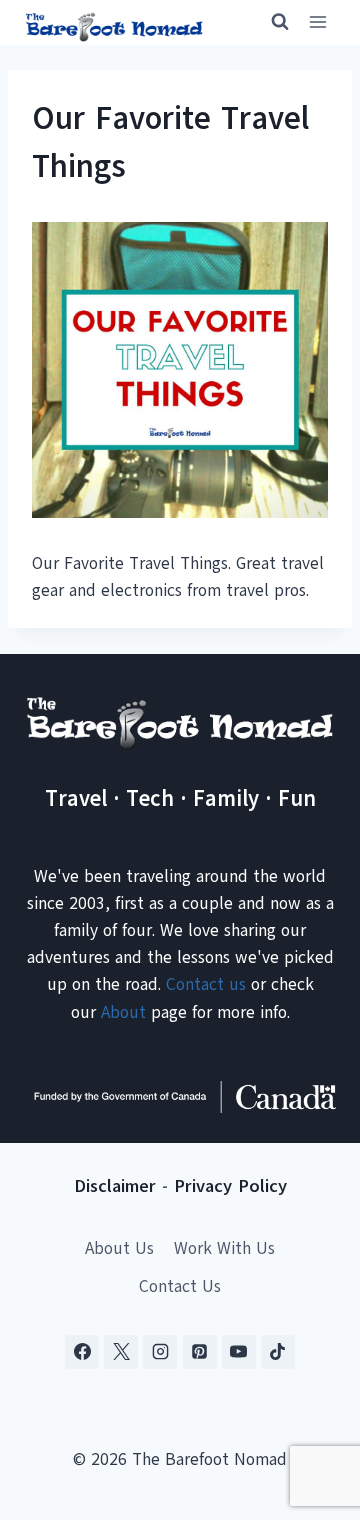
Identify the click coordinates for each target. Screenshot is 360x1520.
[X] (121, 1352)
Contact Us (180, 1286)
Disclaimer (115, 1186)
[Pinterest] (200, 1352)
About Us (119, 1248)
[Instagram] (160, 1352)
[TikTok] (278, 1352)
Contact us (206, 984)
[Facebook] (82, 1352)
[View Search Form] (271, 22)
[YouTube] (239, 1352)
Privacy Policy (230, 1186)
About (123, 1012)
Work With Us (224, 1248)
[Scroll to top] (309, 1405)
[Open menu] (317, 22)
